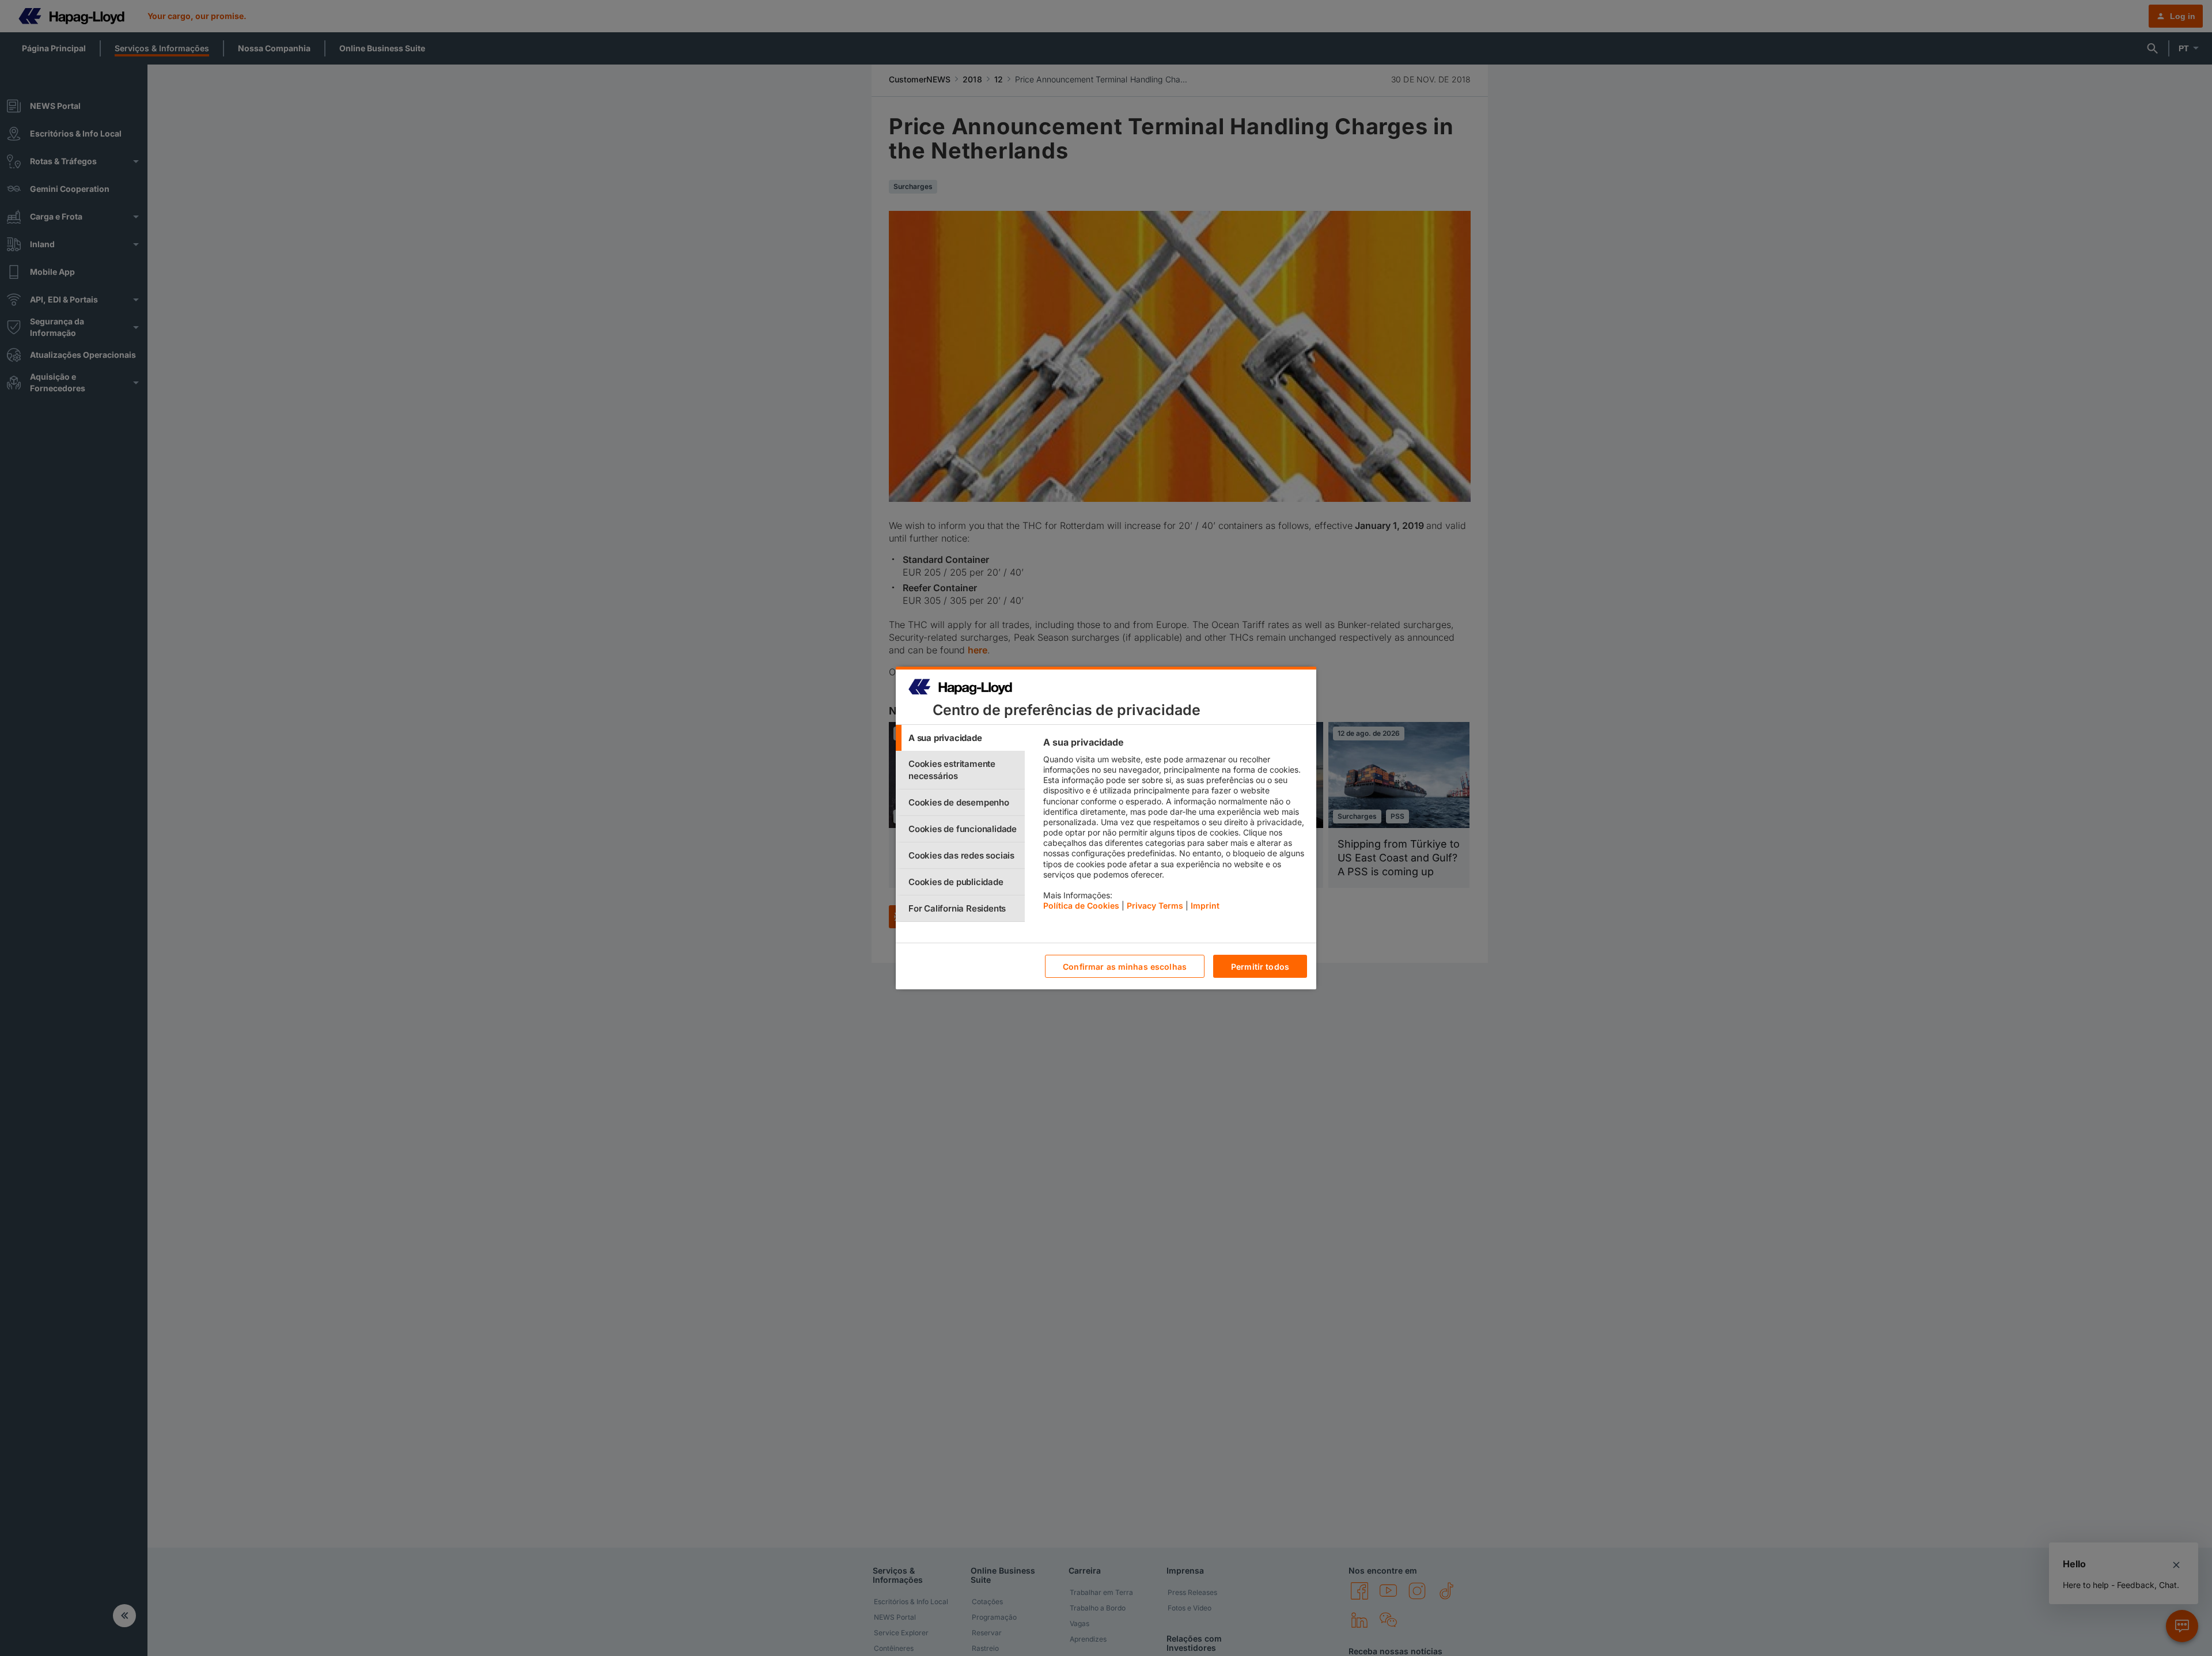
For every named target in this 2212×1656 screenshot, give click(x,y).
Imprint (1205, 905)
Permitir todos (1260, 967)
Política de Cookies (1081, 905)
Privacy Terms (1155, 905)
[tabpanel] (1175, 827)
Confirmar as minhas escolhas (1125, 967)
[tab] (960, 738)
